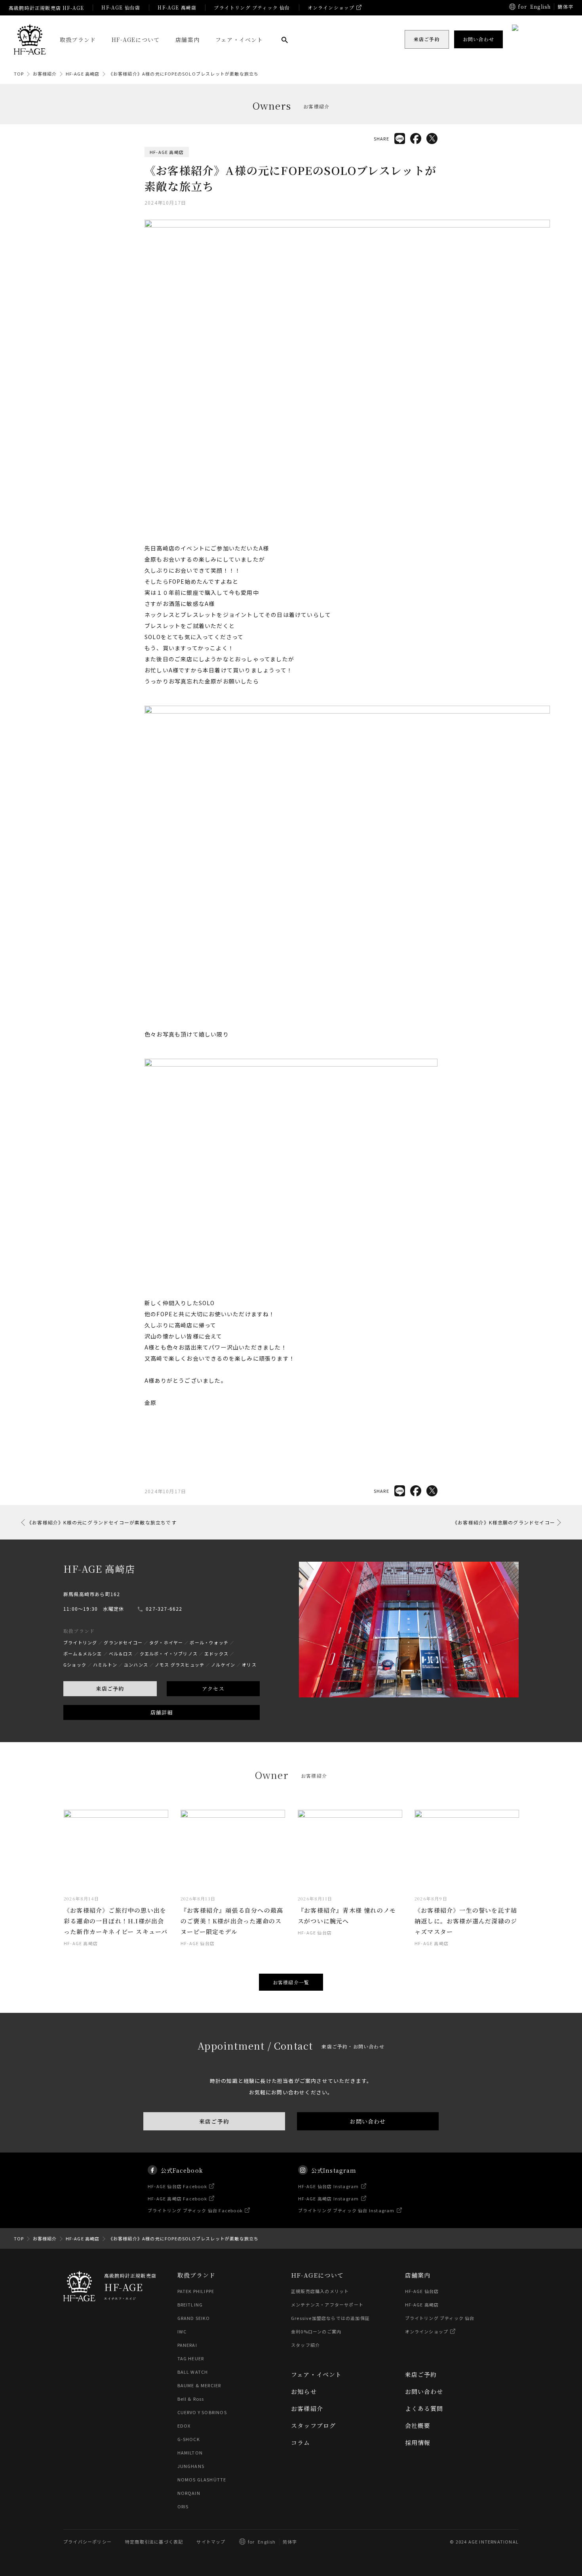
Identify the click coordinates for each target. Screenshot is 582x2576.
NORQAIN (189, 2493)
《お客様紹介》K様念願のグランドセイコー (504, 1522)
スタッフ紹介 (305, 2345)
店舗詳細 (162, 1712)
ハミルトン (105, 1665)
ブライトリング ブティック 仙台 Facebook (195, 2210)
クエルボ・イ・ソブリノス (169, 1653)
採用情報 (418, 2442)
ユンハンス (136, 1665)
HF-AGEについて (136, 40)
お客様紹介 (45, 74)
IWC (182, 2331)
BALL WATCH (193, 2372)
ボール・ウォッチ (209, 1642)
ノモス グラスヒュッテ (180, 1665)
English (540, 7)
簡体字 (565, 7)
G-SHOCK (189, 2439)
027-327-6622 (164, 1609)
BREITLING (190, 2305)
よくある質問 (424, 2408)
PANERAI (187, 2345)
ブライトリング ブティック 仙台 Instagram (346, 2210)
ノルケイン (223, 1665)
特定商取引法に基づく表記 (154, 2542)
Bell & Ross (191, 2399)
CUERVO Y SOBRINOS (202, 2412)
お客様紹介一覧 (291, 1982)
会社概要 (418, 2425)
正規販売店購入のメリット (320, 2291)
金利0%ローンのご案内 (316, 2331)
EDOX (184, 2426)
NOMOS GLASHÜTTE (202, 2479)
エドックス (216, 1653)
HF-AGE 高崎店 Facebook (177, 2198)
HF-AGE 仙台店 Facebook (177, 2186)
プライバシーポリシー (87, 2542)
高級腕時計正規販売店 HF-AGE (46, 8)
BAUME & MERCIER (199, 2385)
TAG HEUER (191, 2358)
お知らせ (304, 2391)
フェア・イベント (239, 40)
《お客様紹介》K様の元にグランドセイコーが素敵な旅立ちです (102, 1522)
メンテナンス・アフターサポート (327, 2305)
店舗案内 (187, 40)
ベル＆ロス (121, 1653)
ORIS (183, 2506)
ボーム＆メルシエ (83, 1653)
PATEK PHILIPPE (196, 2291)
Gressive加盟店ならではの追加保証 (330, 2318)
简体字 (290, 2542)
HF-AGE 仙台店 (121, 7)
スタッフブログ (313, 2425)
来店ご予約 (110, 1689)
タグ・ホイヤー (166, 1642)
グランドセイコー (123, 1642)
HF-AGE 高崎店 (177, 7)
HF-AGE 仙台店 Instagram (329, 2186)
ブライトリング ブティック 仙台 (252, 7)
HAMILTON (190, 2453)
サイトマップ (211, 2542)
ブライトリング (80, 1642)
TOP (19, 74)
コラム (301, 2442)
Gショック (75, 1665)
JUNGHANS (191, 2466)
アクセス (213, 1689)
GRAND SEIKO (194, 2318)
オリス (249, 1665)
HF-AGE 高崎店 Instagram (329, 2198)
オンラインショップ (331, 7)
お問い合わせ (368, 2121)
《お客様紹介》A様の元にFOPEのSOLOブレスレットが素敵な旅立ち (184, 74)
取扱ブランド (78, 40)
